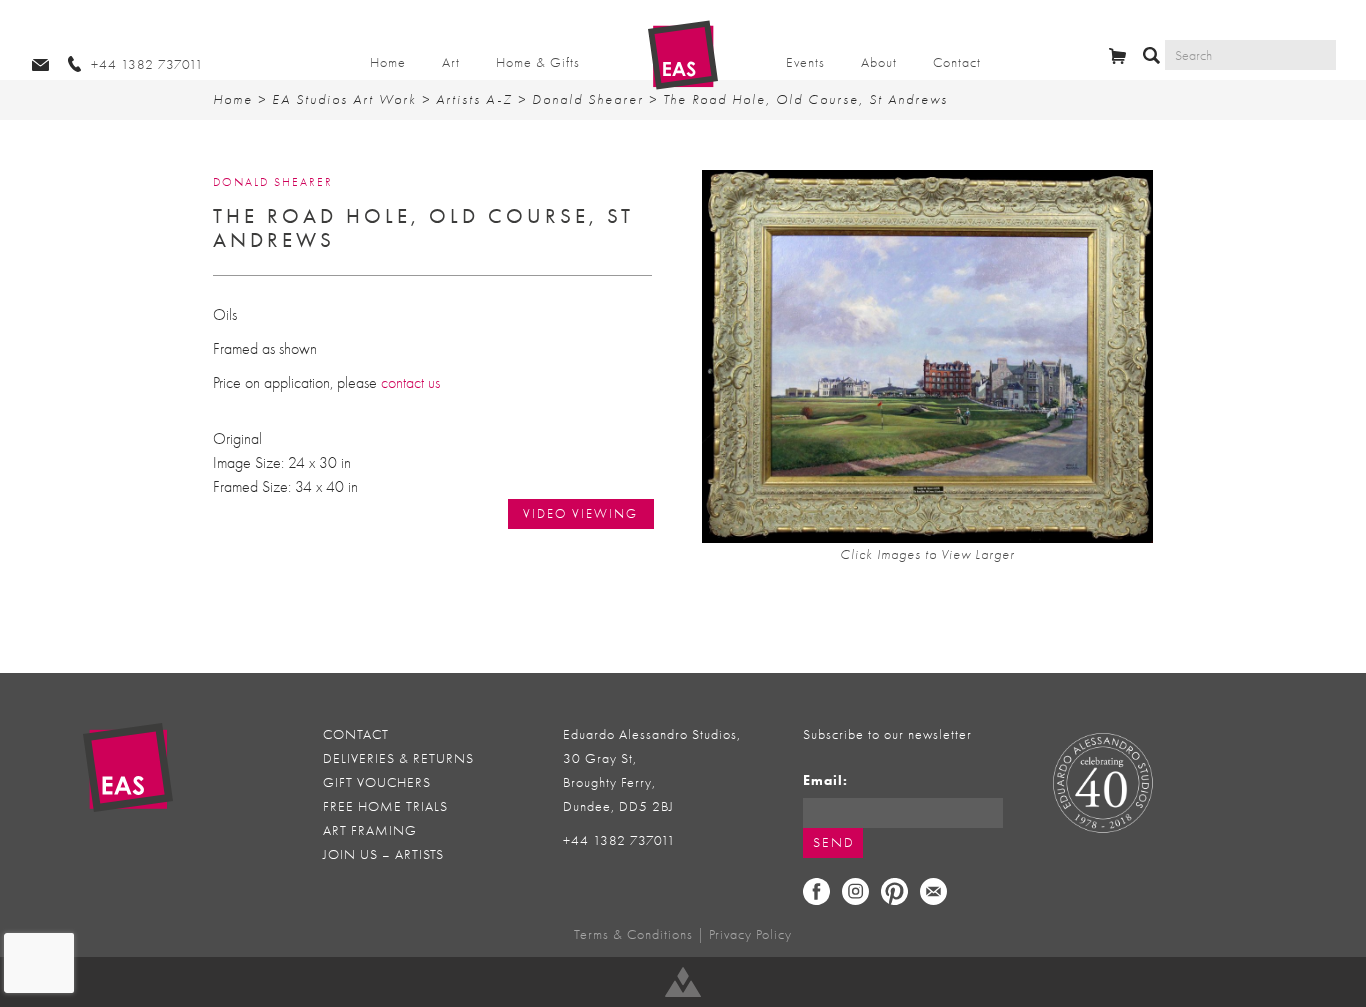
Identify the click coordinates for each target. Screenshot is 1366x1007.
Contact (957, 62)
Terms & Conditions (633, 934)
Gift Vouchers (377, 782)
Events (805, 62)
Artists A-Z (474, 99)
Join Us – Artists (383, 854)
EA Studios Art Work (344, 99)
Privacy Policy (750, 934)
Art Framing (370, 830)
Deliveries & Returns (398, 758)
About (879, 62)
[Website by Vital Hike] (683, 982)
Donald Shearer (588, 99)
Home (388, 62)
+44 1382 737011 (619, 840)
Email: (825, 780)
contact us (410, 383)
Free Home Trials (385, 806)
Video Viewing (580, 513)
